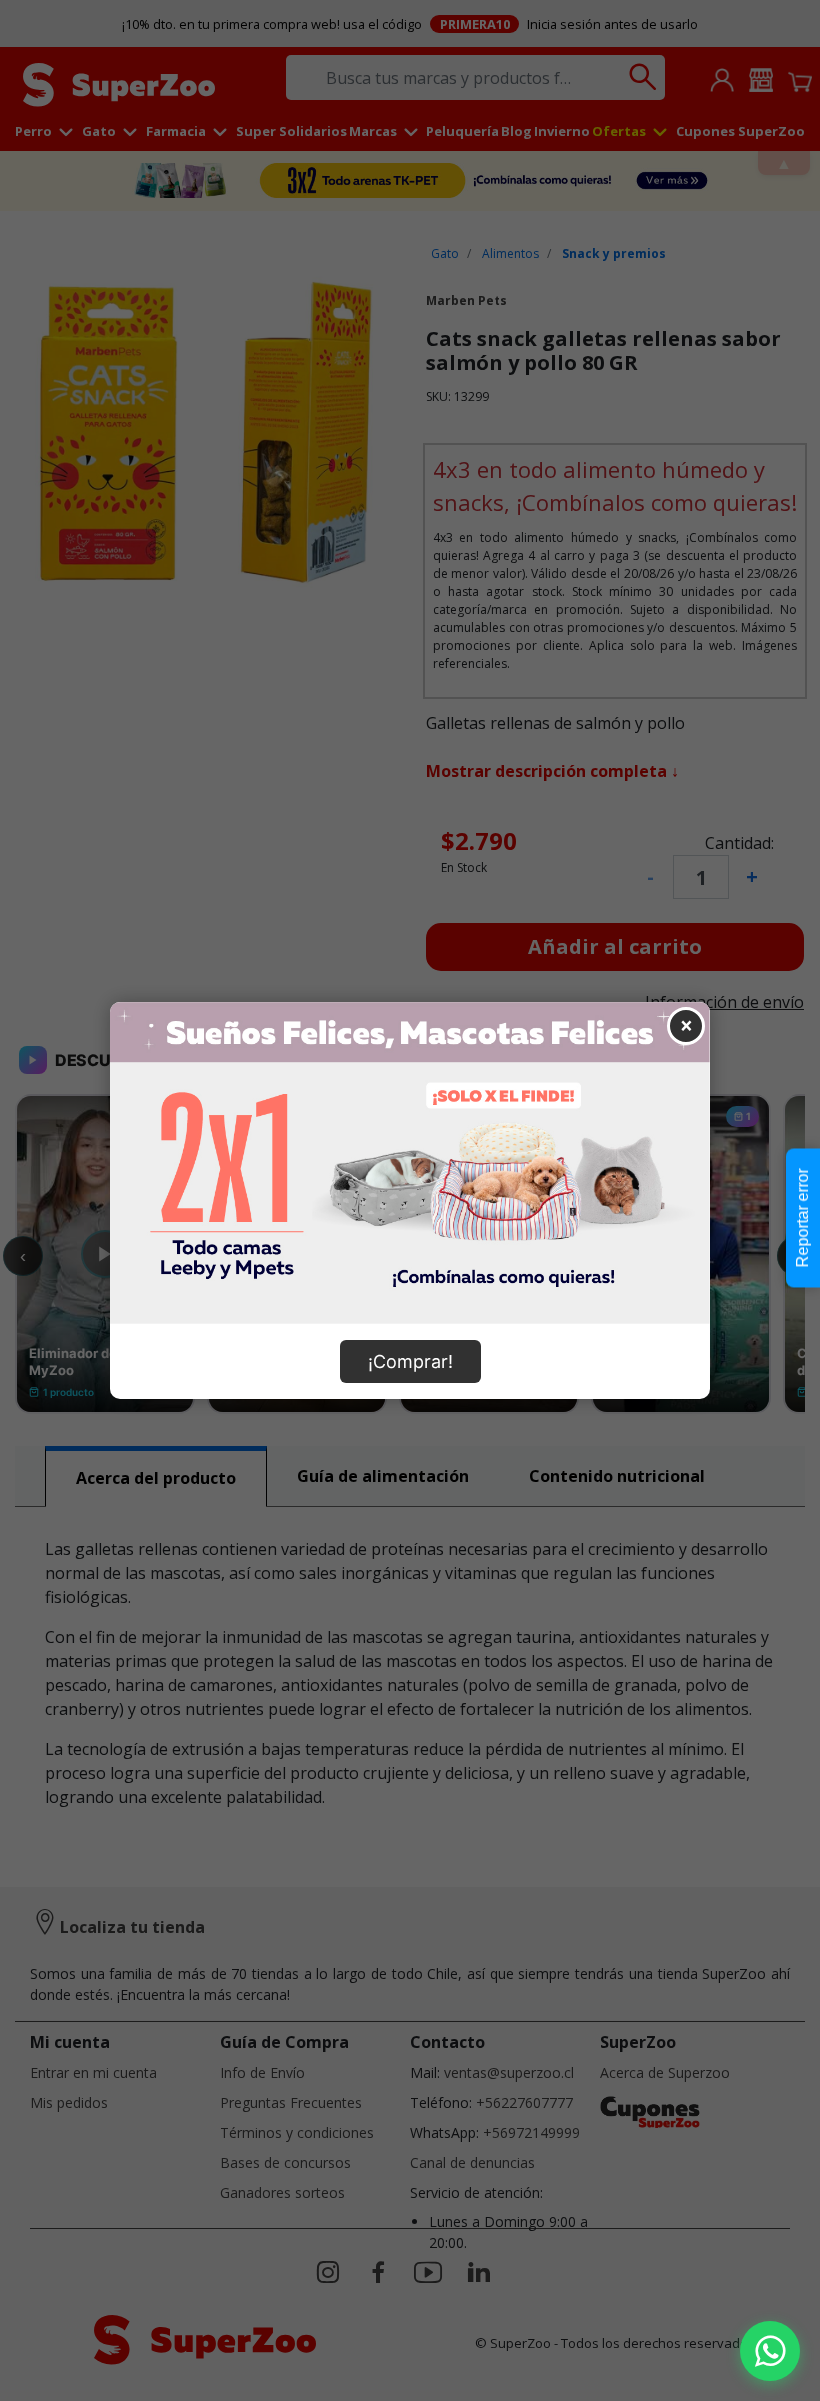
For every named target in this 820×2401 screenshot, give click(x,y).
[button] (770, 2351)
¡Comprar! (410, 1361)
